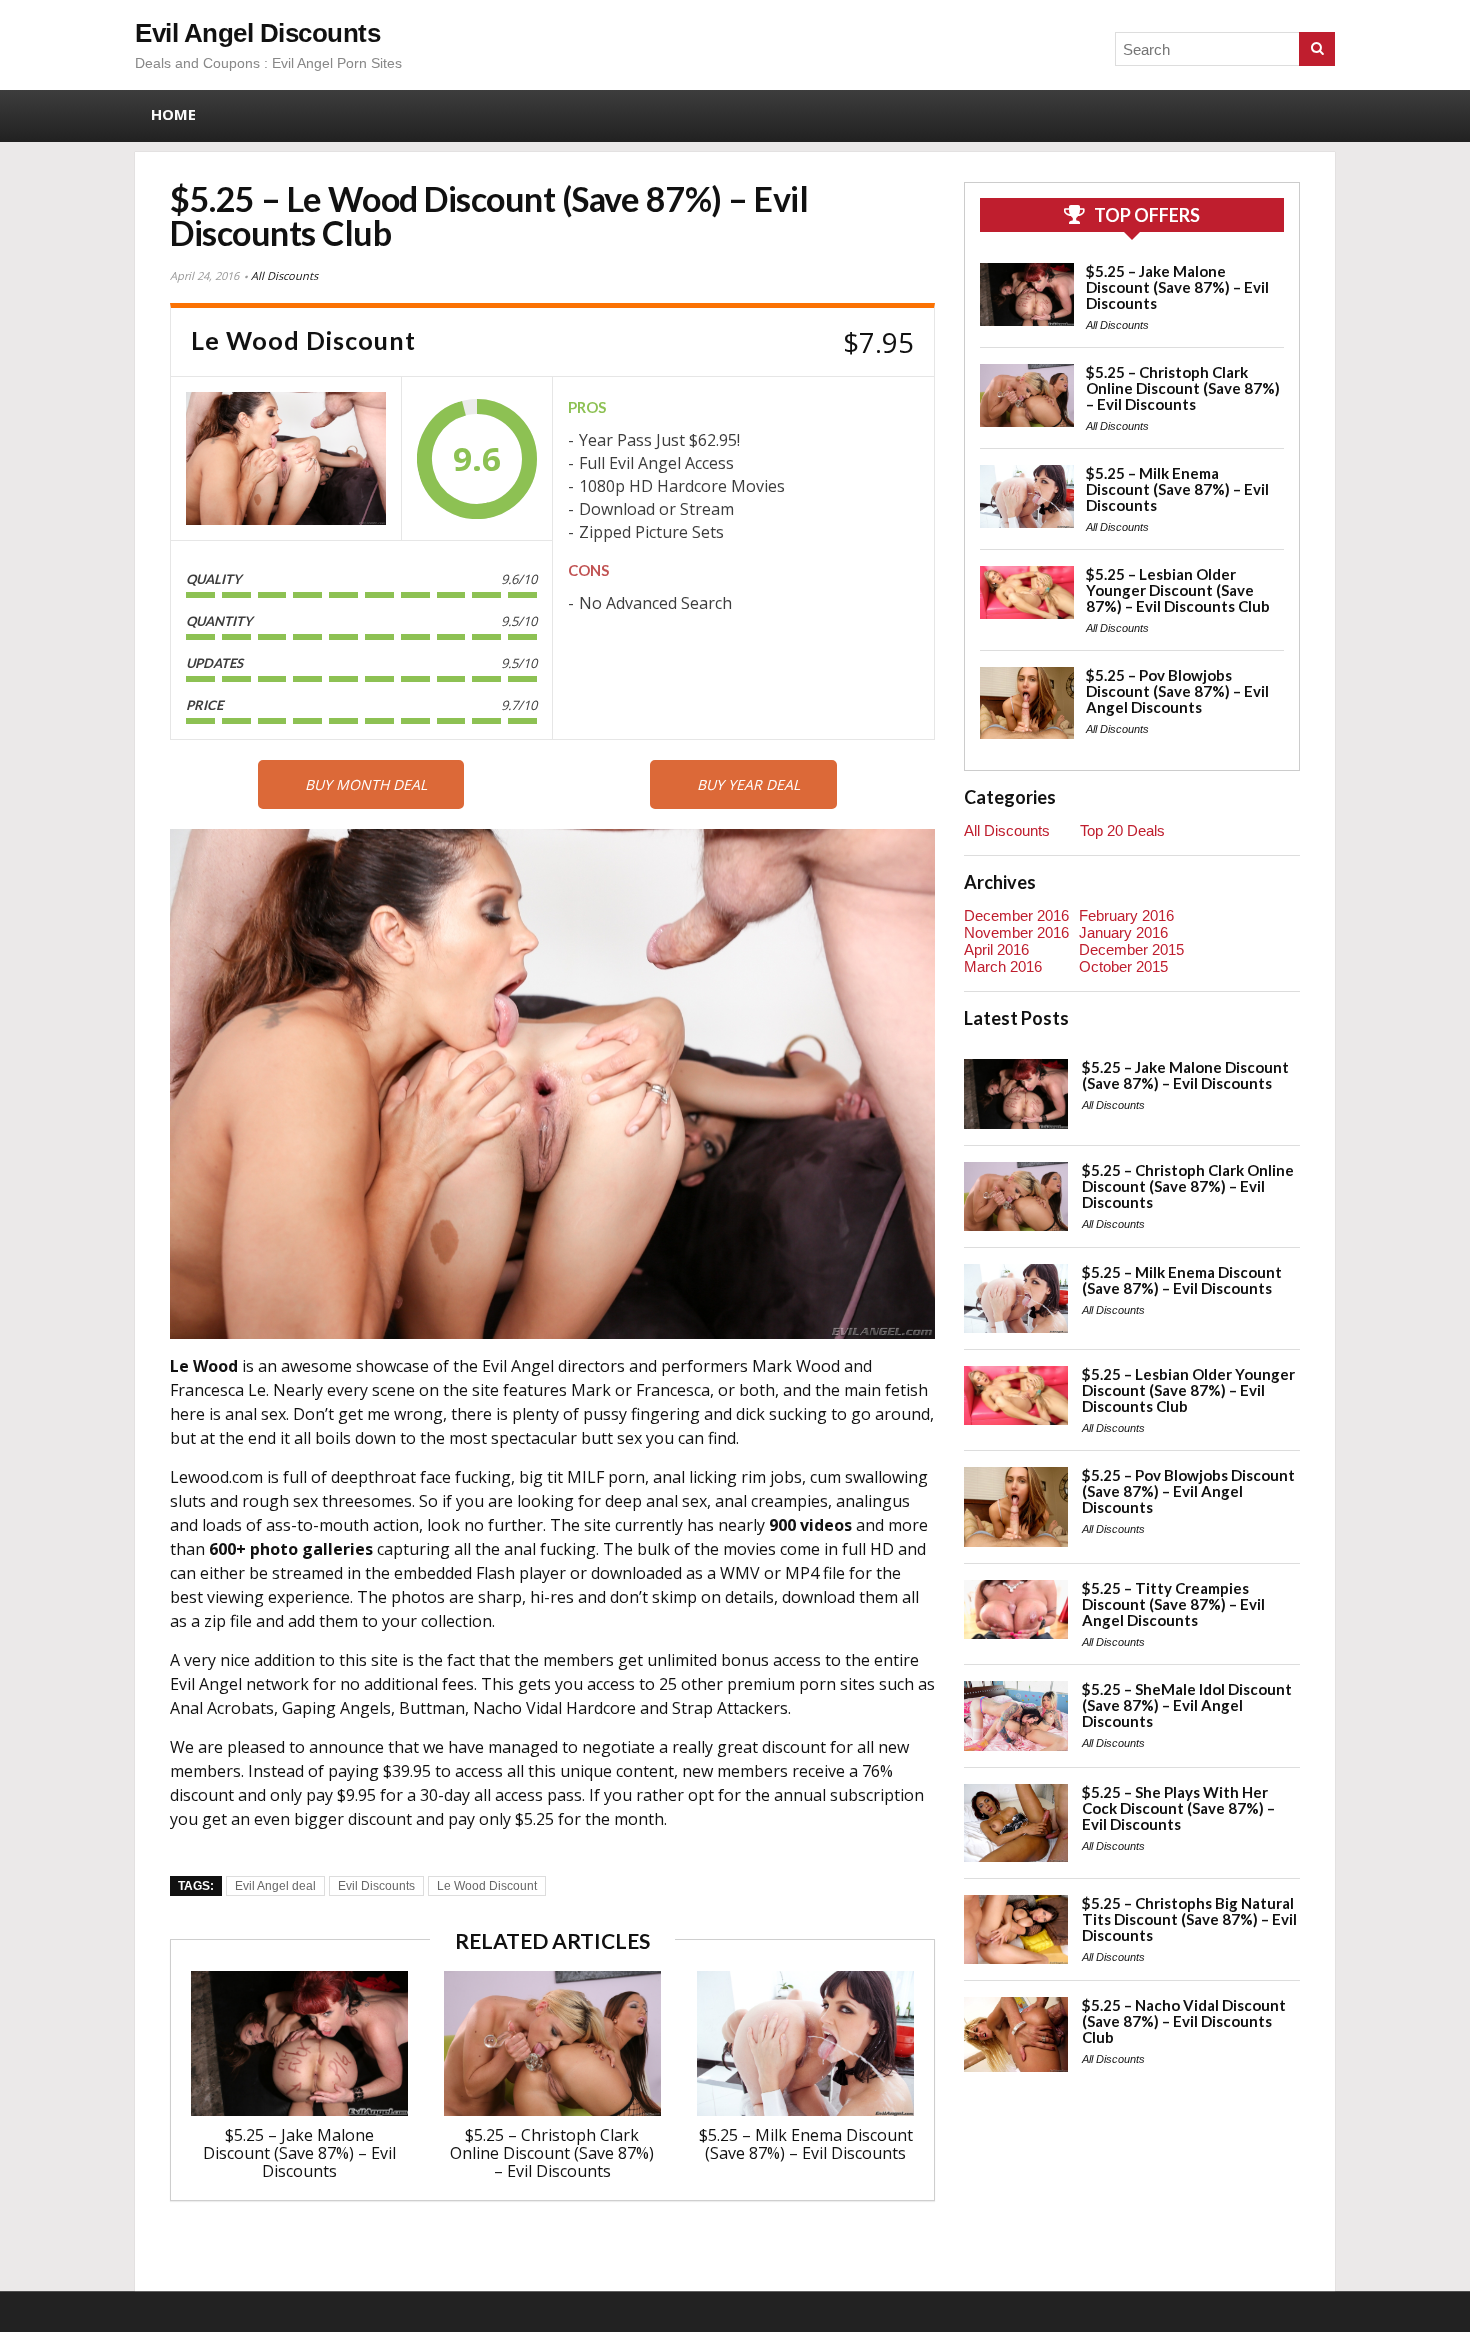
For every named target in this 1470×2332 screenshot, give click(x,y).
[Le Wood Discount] (286, 458)
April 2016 (996, 949)
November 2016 (1016, 932)
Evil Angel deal (275, 1886)
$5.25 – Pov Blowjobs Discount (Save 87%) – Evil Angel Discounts (1177, 691)
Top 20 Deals (1122, 830)
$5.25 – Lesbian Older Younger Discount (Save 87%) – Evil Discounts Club (1178, 590)
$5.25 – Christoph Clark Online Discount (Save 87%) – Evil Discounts (552, 2153)
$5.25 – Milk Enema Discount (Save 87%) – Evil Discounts (806, 2144)
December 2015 (1131, 949)
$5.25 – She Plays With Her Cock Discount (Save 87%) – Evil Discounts (1178, 1808)
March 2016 (1003, 966)
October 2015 (1123, 966)
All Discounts (284, 275)
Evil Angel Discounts (257, 33)
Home (173, 114)
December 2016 (1016, 915)
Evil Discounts (376, 1886)
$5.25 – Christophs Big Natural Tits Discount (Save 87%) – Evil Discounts (1189, 1919)
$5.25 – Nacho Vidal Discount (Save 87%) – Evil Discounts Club (1184, 2021)
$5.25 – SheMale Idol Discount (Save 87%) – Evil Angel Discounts (1187, 1705)
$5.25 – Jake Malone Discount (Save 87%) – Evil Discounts (299, 2153)
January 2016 (1123, 932)
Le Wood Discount (487, 1886)
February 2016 (1126, 915)
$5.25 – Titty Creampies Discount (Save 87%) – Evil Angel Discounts (1173, 1604)
